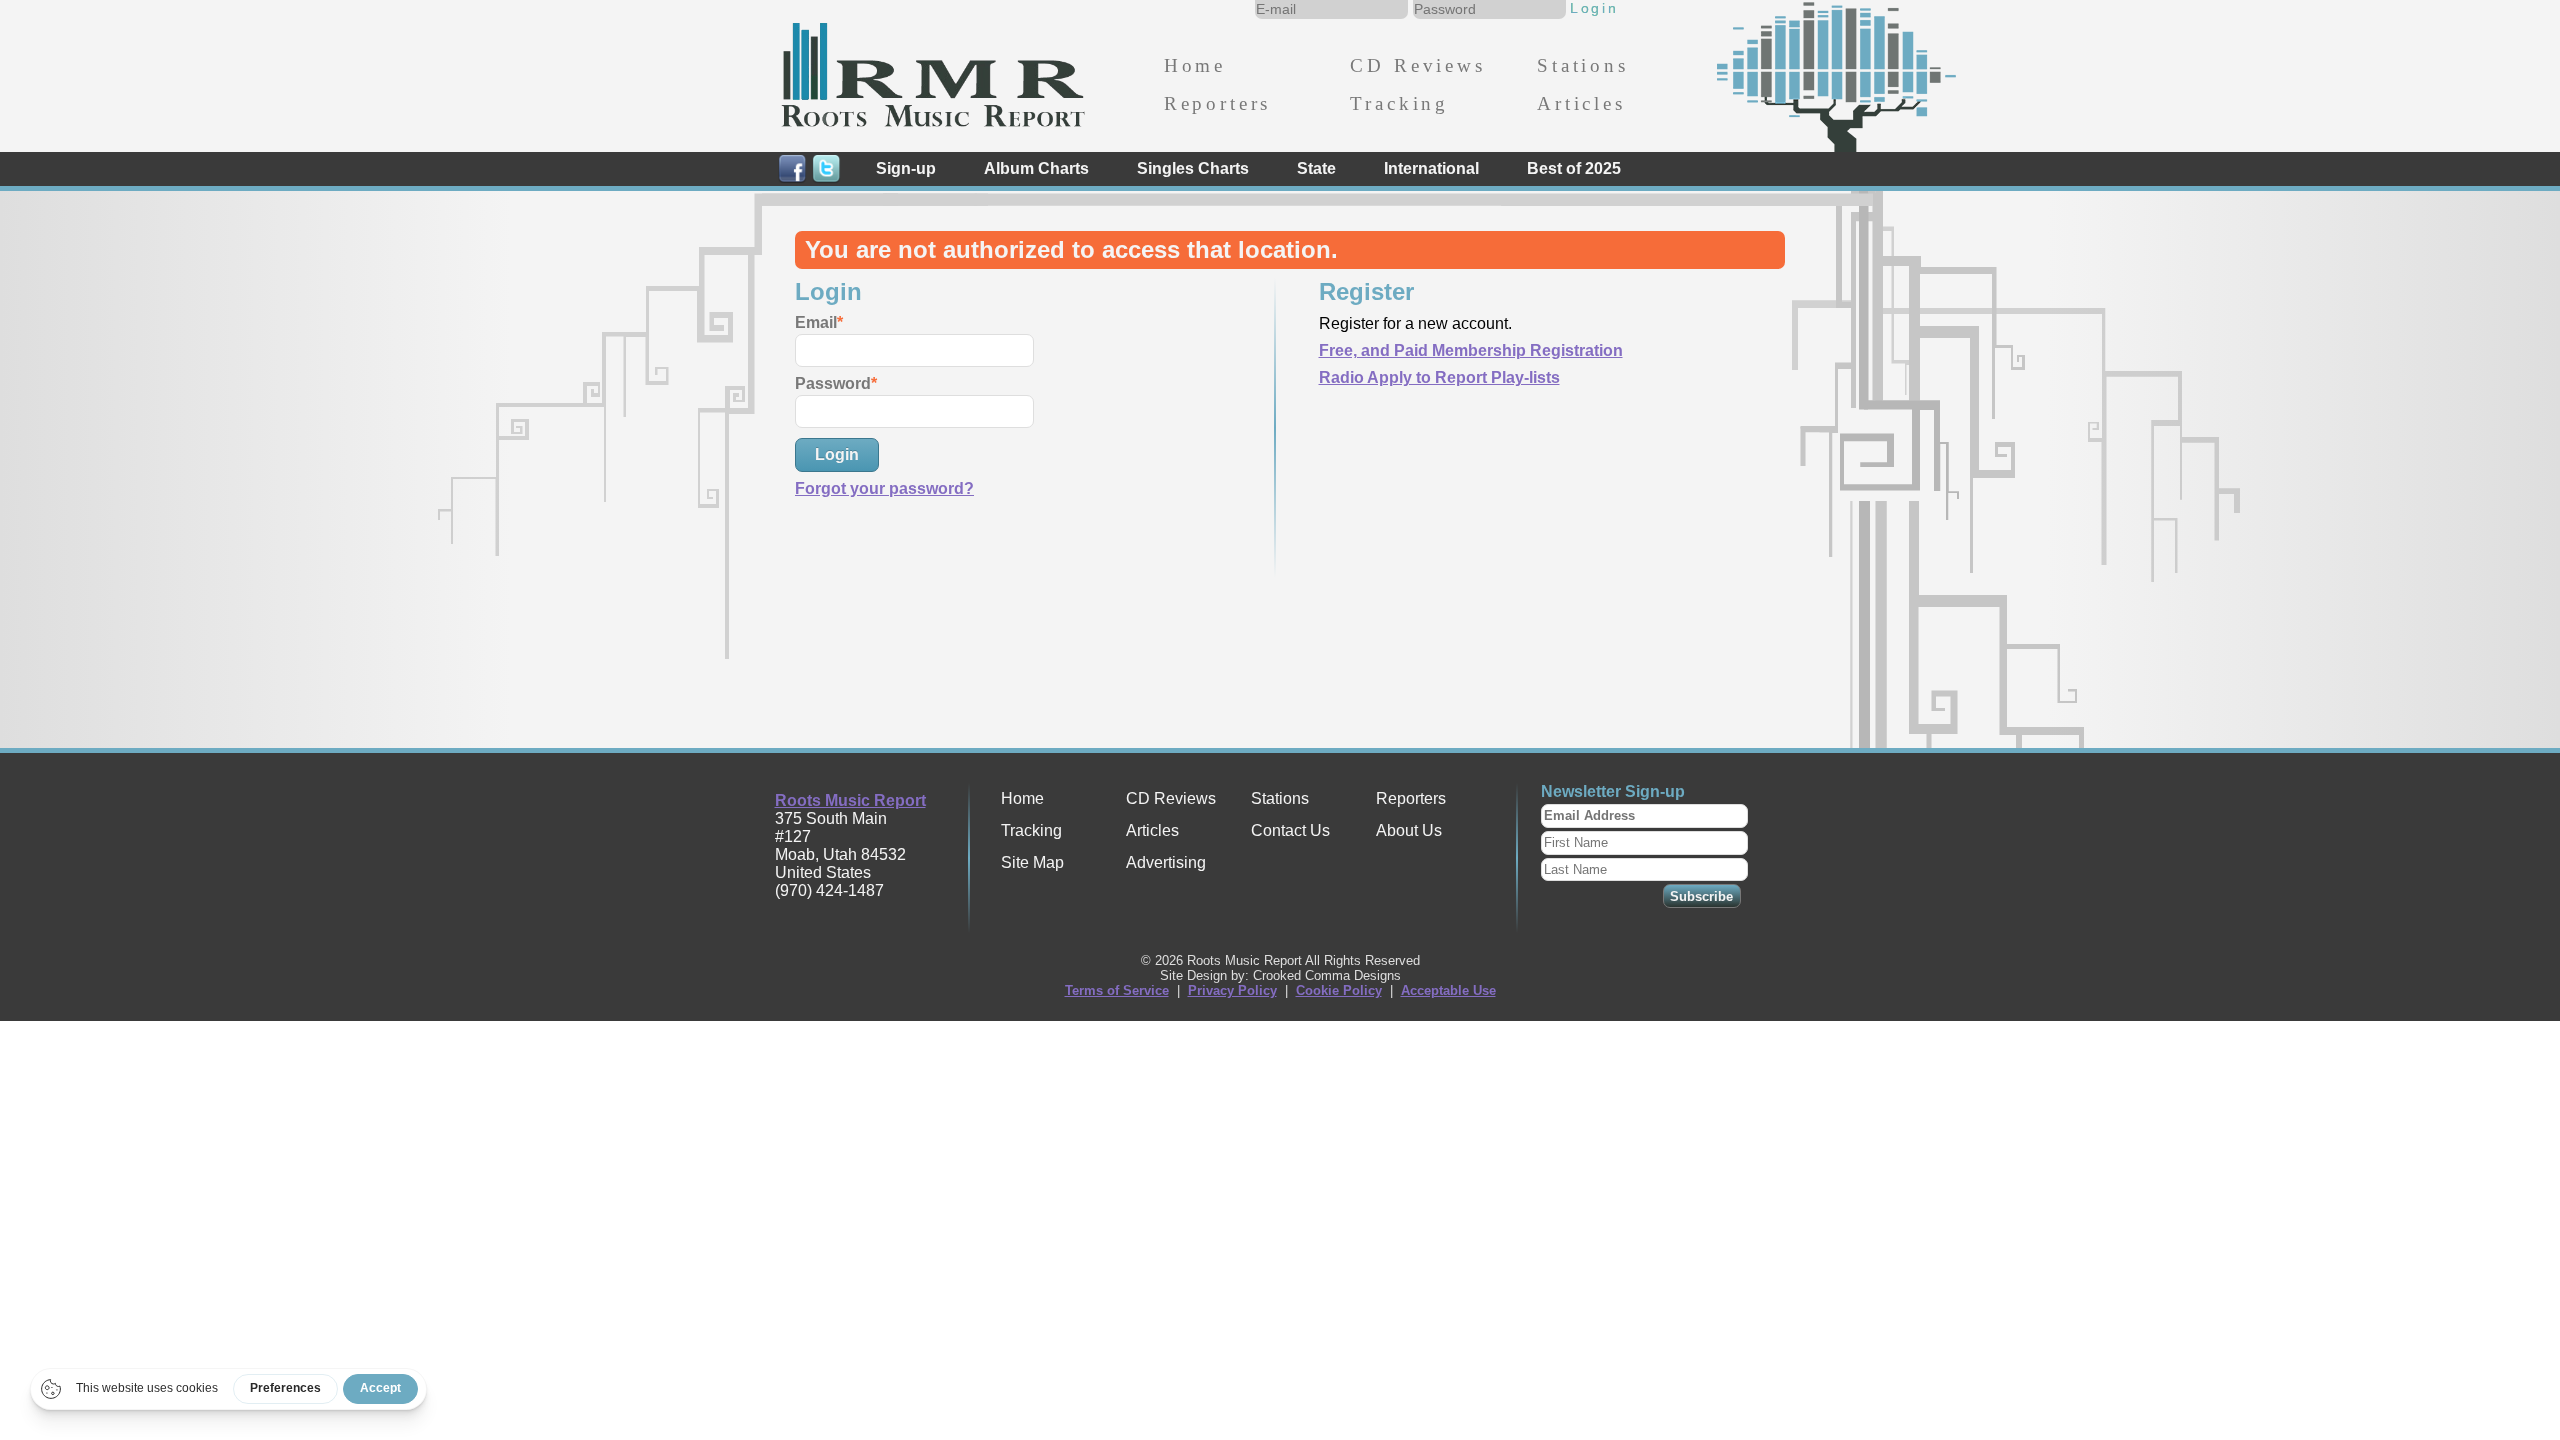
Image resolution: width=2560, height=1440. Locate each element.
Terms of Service (1117, 990)
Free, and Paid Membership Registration (1471, 350)
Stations (1583, 65)
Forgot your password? (884, 488)
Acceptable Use (1448, 990)
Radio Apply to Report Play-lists (1439, 377)
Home (1195, 65)
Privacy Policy (1232, 990)
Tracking (1399, 103)
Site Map (1032, 862)
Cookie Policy (1339, 990)
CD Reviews (1417, 65)
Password (833, 383)
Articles (1581, 103)
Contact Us (1290, 830)
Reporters (1217, 103)
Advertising (1166, 862)
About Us (1409, 830)
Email (816, 322)
